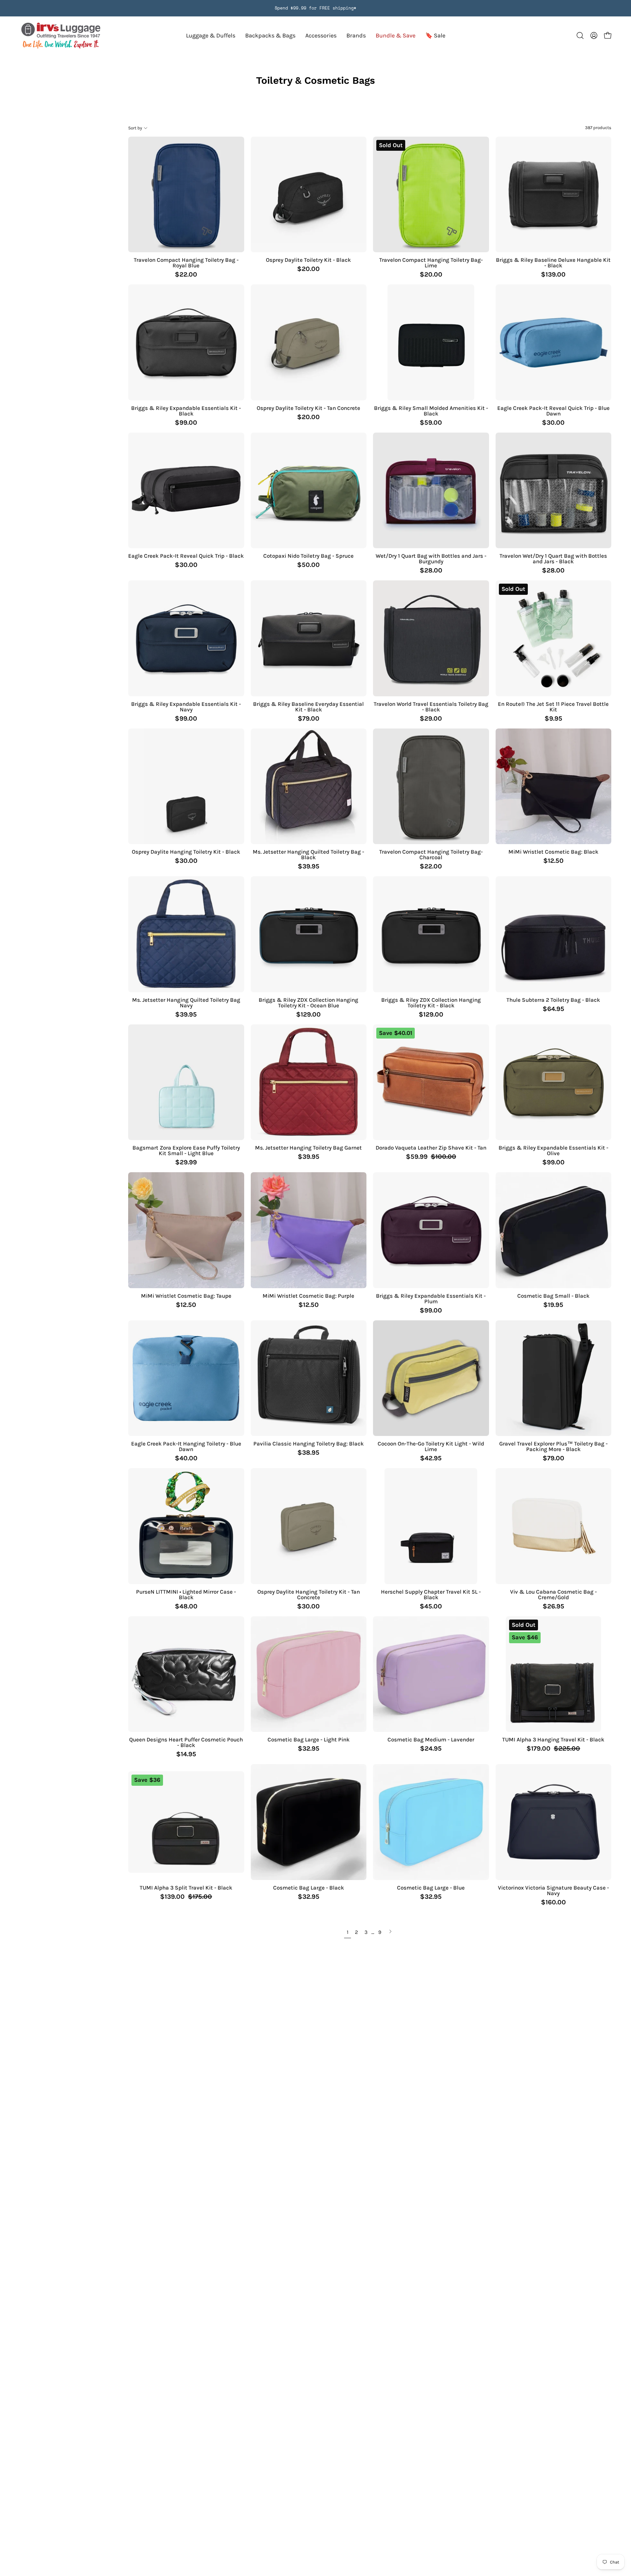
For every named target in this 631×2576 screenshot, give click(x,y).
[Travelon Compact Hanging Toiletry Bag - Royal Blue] (186, 195)
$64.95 (553, 1009)
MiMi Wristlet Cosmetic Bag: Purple (308, 1296)
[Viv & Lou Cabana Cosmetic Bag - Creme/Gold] (554, 1526)
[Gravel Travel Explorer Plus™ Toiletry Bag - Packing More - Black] (554, 1378)
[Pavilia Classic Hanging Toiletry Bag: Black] (309, 1378)
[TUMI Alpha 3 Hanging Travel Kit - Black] (553, 1674)
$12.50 (553, 861)
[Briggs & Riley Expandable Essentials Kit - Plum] (431, 1230)
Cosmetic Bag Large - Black (309, 1888)
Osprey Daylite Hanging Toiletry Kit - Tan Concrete (309, 1595)
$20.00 (308, 269)
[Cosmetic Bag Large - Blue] (431, 1822)
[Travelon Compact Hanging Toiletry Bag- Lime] (431, 195)
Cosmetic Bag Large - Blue (431, 1888)
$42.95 (431, 1458)
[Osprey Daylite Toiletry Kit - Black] (309, 195)
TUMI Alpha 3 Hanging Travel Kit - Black (553, 1740)
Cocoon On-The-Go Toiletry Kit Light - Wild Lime (431, 1446)
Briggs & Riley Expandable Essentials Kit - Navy (186, 707)
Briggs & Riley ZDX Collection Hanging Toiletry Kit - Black (431, 1003)
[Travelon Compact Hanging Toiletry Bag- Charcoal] (431, 786)
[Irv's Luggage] (61, 36)
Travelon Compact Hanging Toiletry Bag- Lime (431, 263)
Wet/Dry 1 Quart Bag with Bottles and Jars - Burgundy (431, 559)
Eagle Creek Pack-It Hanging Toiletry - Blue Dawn (186, 1446)
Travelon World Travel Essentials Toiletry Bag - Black (431, 707)
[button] (356, 36)
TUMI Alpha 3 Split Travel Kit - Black (186, 1888)
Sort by (135, 128)
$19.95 (553, 1305)
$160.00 (553, 1902)
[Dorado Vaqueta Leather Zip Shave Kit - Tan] (431, 1082)
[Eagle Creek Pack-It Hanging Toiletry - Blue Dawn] (186, 1378)
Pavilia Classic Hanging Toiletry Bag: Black (309, 1444)
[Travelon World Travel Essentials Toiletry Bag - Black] (431, 638)
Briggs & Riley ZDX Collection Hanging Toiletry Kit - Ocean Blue (308, 1003)
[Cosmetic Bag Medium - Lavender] (431, 1674)
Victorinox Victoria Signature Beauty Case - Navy (553, 1891)
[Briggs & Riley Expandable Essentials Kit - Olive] (554, 1082)
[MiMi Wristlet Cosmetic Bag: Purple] (309, 1230)
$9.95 (553, 719)
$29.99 (186, 1162)
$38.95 (308, 1453)
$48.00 (186, 1606)
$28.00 (431, 571)
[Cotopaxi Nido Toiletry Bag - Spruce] (309, 491)
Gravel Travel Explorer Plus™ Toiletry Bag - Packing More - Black (553, 1446)
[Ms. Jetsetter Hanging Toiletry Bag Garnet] (309, 1082)
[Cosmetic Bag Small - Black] (554, 1230)
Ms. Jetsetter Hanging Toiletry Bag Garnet (308, 1148)
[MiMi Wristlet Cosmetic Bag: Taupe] (186, 1230)
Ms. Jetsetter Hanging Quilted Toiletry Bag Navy (186, 1003)
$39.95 (309, 866)
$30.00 (553, 423)
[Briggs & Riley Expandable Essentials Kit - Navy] (186, 638)
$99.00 (186, 423)
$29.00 (431, 719)
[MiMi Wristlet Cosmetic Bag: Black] (554, 786)
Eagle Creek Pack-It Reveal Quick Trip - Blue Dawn (553, 411)
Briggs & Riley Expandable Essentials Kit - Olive (553, 1151)
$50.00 (308, 565)
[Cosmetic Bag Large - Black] (309, 1822)
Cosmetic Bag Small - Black (553, 1296)
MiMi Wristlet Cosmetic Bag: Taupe (186, 1296)
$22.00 (186, 275)
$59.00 (431, 423)
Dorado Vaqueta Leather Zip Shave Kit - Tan (431, 1148)
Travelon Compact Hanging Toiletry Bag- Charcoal (431, 855)
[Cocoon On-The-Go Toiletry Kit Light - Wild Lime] (431, 1378)
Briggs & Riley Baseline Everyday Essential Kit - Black (308, 707)
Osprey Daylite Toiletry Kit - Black (308, 260)
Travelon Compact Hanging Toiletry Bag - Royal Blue (186, 263)
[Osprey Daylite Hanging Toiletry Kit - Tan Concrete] (309, 1526)
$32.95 (309, 1749)
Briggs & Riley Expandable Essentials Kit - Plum (431, 1299)
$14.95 (186, 1754)
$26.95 (553, 1606)
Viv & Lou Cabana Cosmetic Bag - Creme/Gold (553, 1595)
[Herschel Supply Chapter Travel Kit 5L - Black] (431, 1526)
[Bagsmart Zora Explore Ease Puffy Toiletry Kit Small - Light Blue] (186, 1082)
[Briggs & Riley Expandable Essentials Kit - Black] (186, 342)
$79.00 (309, 719)
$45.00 (431, 1606)
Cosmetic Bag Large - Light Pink (309, 1740)
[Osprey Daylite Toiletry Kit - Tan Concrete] (309, 342)
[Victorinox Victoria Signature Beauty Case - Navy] (554, 1822)
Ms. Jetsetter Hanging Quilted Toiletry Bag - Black (308, 855)
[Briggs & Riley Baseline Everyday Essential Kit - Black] (309, 638)
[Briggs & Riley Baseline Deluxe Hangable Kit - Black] (554, 195)
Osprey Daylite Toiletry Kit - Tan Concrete (308, 408)
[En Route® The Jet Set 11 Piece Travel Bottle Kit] (554, 638)
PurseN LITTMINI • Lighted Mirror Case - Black (186, 1595)
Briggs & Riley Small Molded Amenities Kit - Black (431, 411)
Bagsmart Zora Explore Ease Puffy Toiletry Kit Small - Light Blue (186, 1151)
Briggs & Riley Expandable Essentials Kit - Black (186, 411)
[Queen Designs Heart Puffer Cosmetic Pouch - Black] (186, 1674)
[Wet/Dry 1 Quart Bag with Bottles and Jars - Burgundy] (431, 491)
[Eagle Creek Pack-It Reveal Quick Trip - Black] (186, 491)
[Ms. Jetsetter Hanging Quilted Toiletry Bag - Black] (309, 786)
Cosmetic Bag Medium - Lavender (431, 1740)
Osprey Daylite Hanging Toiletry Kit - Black (186, 852)
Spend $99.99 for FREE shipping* (315, 8)
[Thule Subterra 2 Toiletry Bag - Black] (554, 934)
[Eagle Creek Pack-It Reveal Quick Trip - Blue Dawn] (554, 342)
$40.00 (186, 1458)
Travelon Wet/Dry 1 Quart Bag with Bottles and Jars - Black (553, 559)
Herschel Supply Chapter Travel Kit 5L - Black (431, 1595)
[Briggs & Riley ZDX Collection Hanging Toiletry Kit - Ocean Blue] (309, 934)
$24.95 (431, 1749)
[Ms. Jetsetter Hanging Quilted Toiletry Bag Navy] (186, 934)
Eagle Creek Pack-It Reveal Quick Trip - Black (186, 556)
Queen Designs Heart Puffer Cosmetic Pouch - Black (186, 1742)
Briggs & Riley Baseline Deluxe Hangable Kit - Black (553, 263)
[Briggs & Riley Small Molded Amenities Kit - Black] (431, 342)
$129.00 (308, 1015)
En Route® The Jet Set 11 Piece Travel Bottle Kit (553, 707)
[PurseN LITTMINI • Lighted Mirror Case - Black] (186, 1526)
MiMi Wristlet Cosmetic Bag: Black (553, 852)
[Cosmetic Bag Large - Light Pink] (309, 1674)
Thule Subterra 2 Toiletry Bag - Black (553, 1000)
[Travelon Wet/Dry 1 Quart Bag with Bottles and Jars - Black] (554, 491)
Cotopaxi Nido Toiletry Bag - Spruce (308, 556)
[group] (315, 8)
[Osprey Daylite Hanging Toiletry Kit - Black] (186, 786)
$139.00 (553, 275)
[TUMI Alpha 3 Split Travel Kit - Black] (186, 1822)
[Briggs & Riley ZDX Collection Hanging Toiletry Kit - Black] (431, 934)
